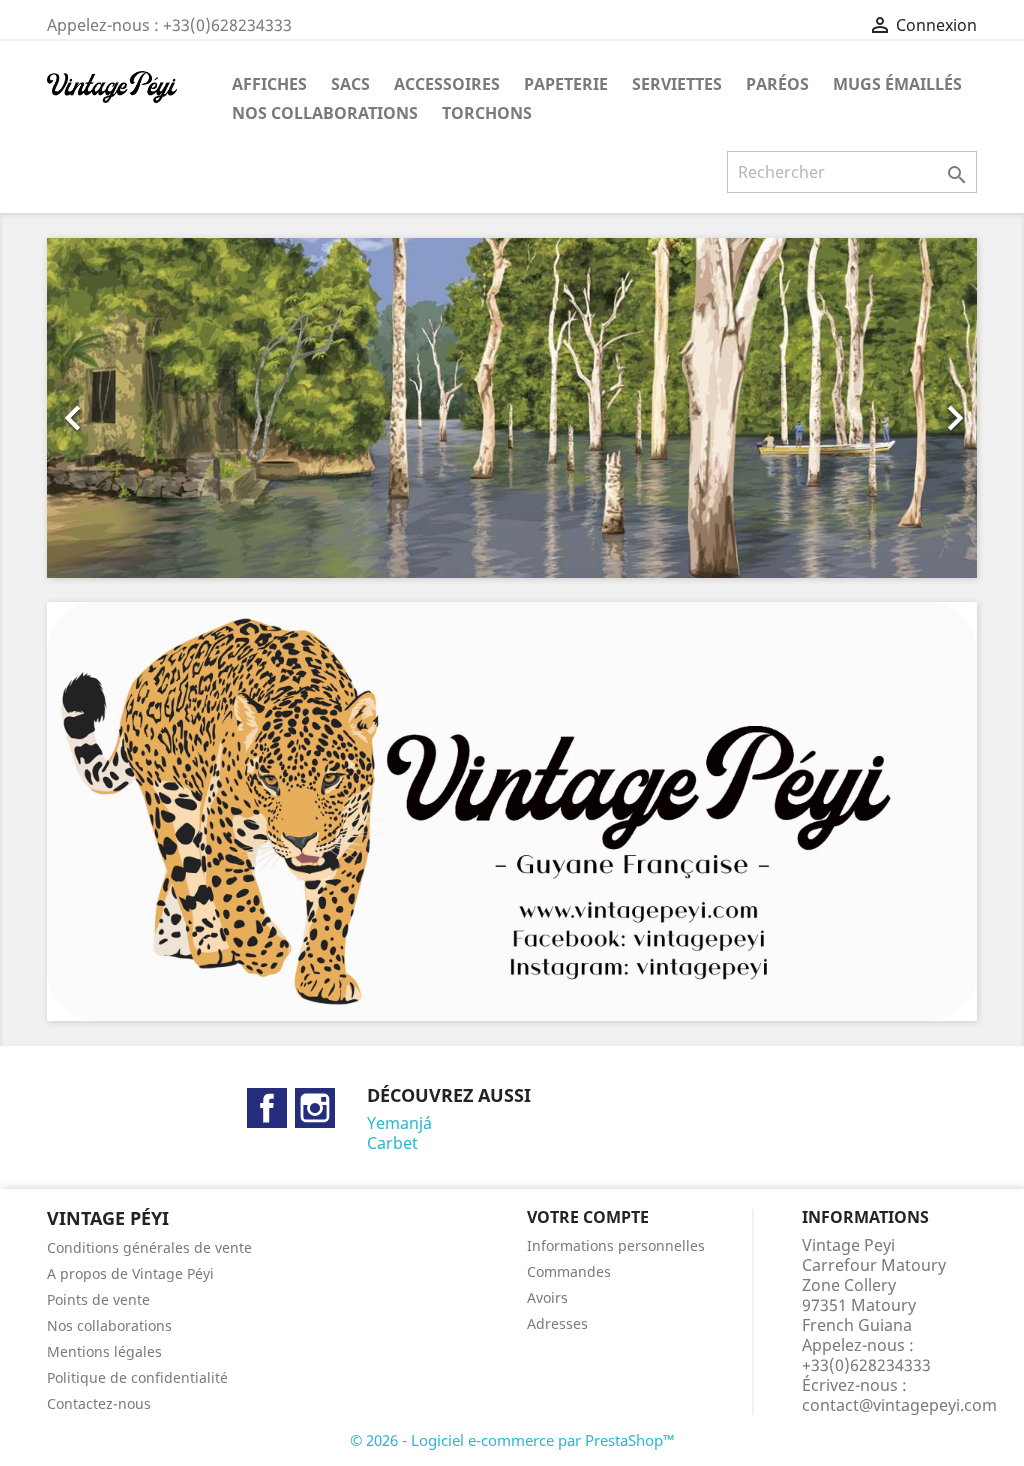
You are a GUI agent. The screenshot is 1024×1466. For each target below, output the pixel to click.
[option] (512, 408)
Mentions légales (104, 1351)
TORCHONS (487, 113)
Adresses (557, 1323)
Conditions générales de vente (149, 1247)
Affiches (269, 84)
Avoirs (547, 1297)
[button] (117, 408)
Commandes (569, 1271)
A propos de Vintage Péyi (130, 1273)
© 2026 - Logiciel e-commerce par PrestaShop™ (512, 1440)
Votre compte (588, 1217)
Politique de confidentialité (137, 1377)
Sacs (350, 84)
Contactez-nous (99, 1403)
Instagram (315, 1108)
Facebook (267, 1108)
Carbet (392, 1143)
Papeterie (566, 84)
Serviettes (677, 84)
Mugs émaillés (897, 84)
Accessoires (447, 84)
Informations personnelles (616, 1245)
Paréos (777, 84)
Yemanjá (399, 1123)
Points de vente (98, 1299)
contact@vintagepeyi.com (899, 1405)
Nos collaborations (325, 113)
